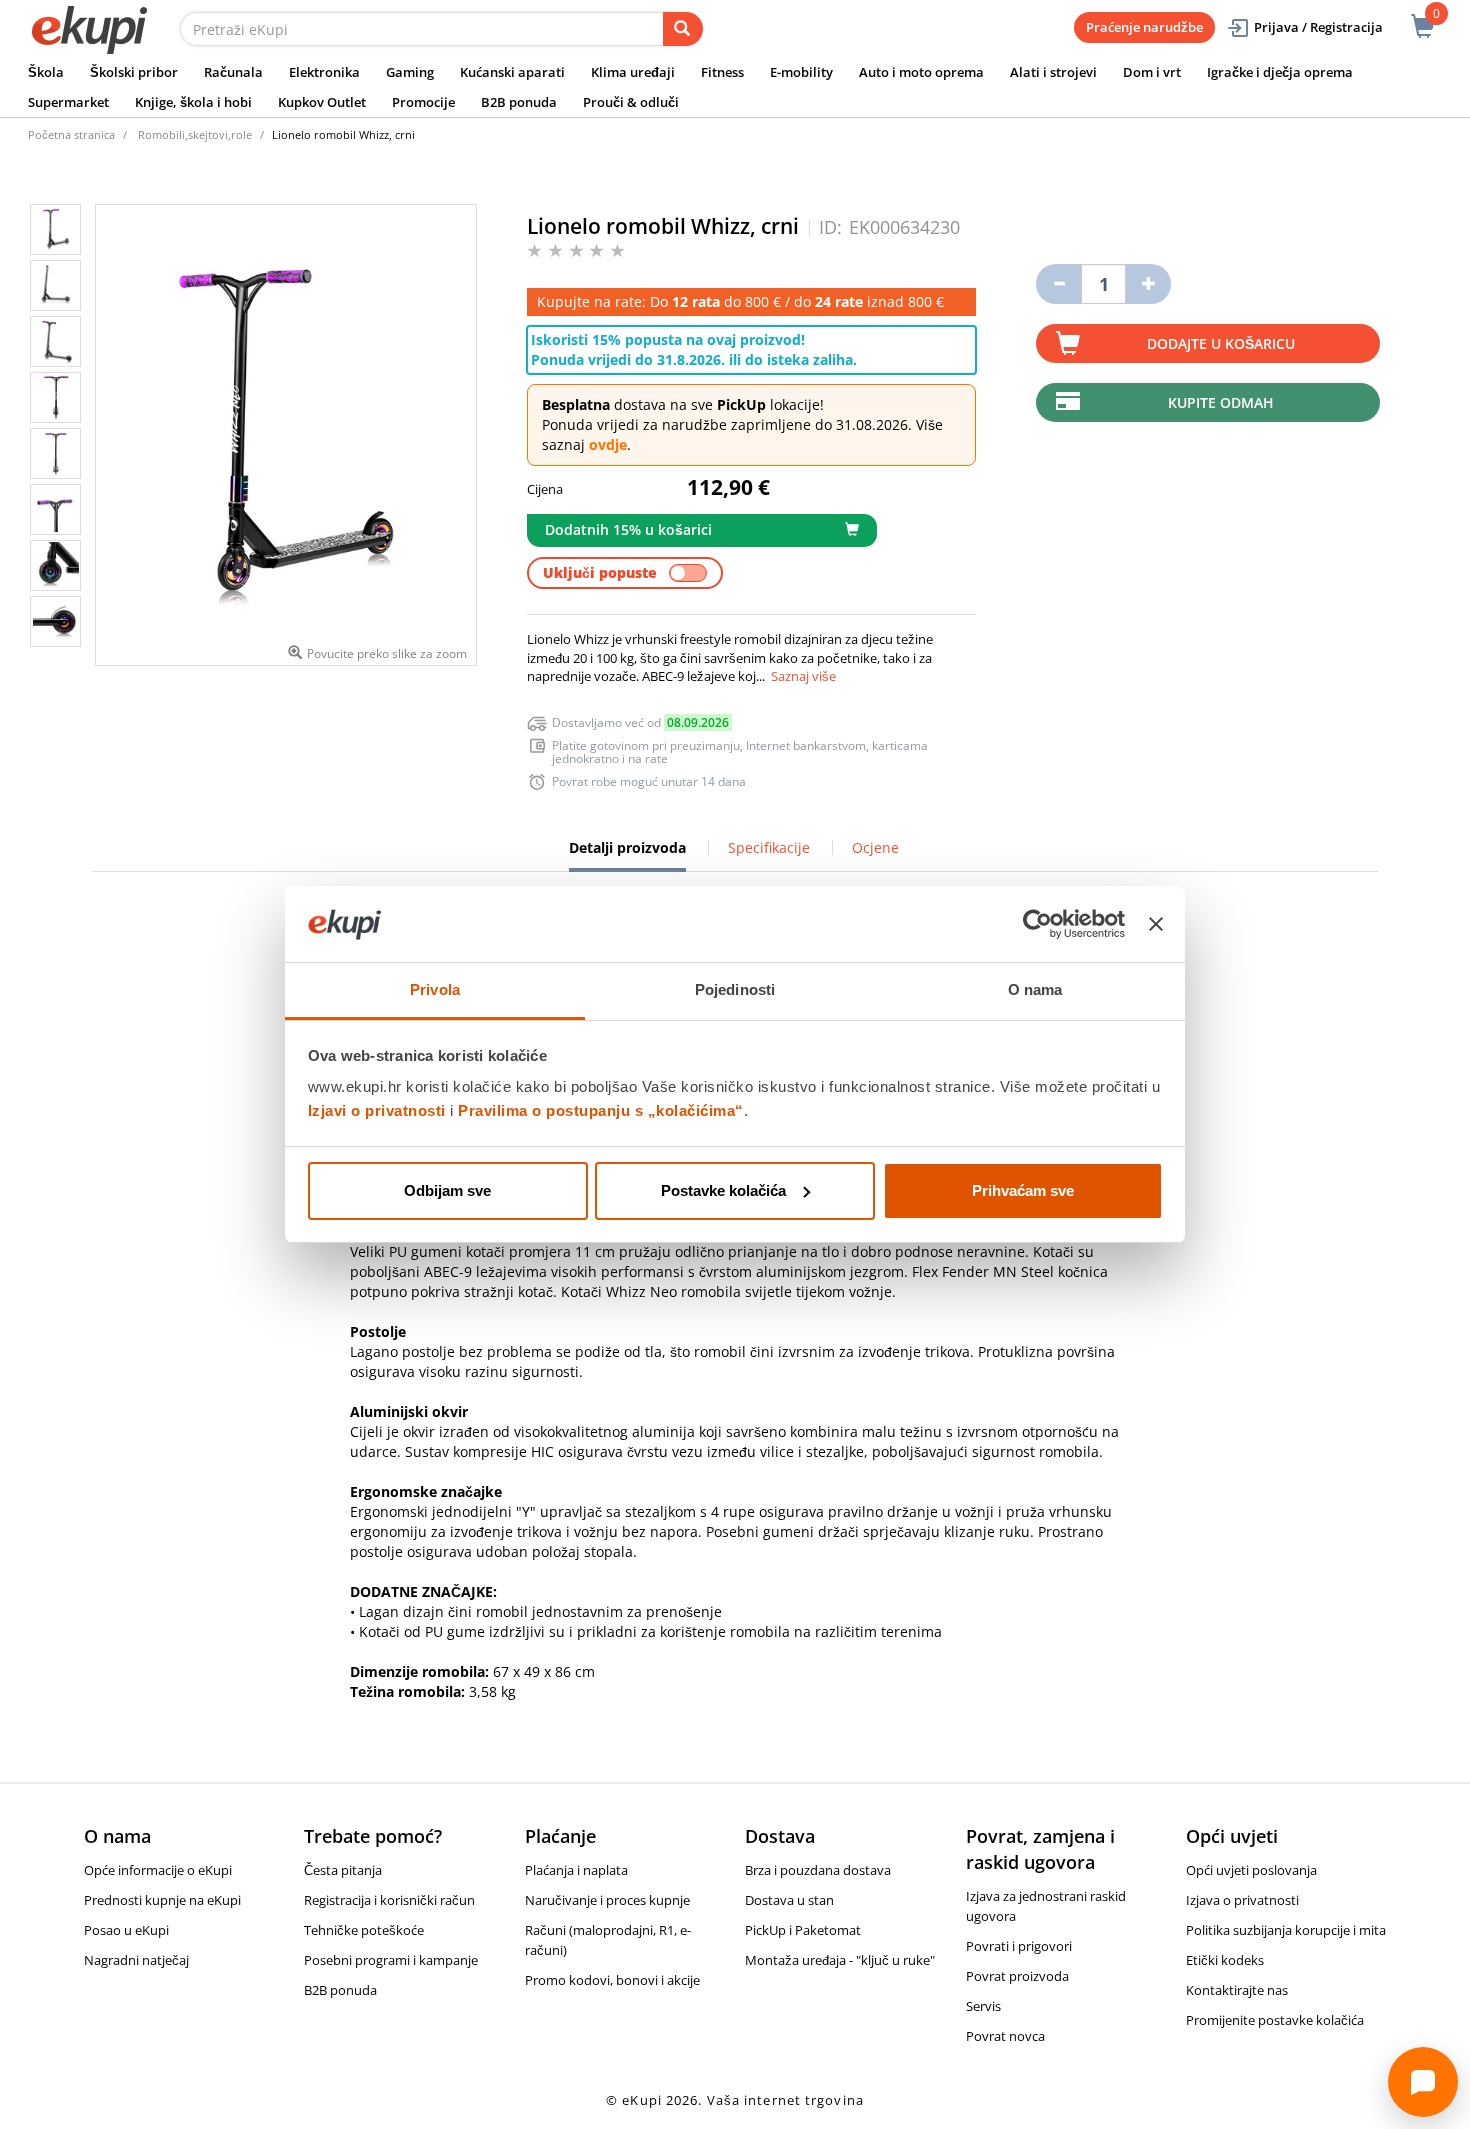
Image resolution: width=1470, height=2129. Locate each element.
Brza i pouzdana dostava (818, 1870)
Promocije (423, 102)
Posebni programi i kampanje (391, 1960)
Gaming (410, 72)
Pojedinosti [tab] (735, 989)
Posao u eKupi (126, 1930)
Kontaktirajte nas (1237, 1990)
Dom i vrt (1152, 72)
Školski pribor (134, 72)
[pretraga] (683, 29)
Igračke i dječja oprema (1280, 72)
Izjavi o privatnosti (377, 1110)
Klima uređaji (633, 72)
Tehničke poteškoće (364, 1930)
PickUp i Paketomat (803, 1930)
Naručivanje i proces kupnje (607, 1900)
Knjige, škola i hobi (193, 102)
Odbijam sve (447, 1190)
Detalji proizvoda (627, 855)
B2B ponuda (519, 102)
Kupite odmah (1221, 402)
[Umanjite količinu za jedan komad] (1058, 284)
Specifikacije (769, 847)
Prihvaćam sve (1023, 1190)
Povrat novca (1005, 2036)
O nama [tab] (1035, 989)
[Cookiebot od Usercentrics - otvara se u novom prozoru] (1037, 924)
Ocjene (875, 847)
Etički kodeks (1225, 1960)
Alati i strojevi (1053, 72)
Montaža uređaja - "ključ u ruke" (840, 1960)
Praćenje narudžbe (1144, 27)
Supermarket (68, 102)
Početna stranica (71, 134)
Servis (983, 2006)
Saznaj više (803, 676)
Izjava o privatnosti (1242, 1900)
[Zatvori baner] (1156, 924)
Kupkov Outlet (322, 102)
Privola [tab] (435, 989)
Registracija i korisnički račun (389, 1900)
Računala (233, 72)
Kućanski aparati (512, 72)
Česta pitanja (343, 1870)
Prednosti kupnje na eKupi (162, 1900)
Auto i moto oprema (921, 72)
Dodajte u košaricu (1221, 343)
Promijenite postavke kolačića (1275, 2020)
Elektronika (324, 72)
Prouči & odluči (631, 102)
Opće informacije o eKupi (158, 1870)
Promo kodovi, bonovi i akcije (612, 1980)
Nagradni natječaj (136, 1960)
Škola (46, 72)
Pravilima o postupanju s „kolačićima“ (601, 1110)
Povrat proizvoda (1017, 1976)
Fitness (722, 72)
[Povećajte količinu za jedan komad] (1148, 284)
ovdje (608, 444)
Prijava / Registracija (1318, 27)
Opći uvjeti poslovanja (1251, 1870)
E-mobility (801, 72)
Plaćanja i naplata (576, 1870)
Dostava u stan (789, 1900)
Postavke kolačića (723, 1190)
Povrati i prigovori (1019, 1946)
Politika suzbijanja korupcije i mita (1286, 1930)
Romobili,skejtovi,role (195, 134)
